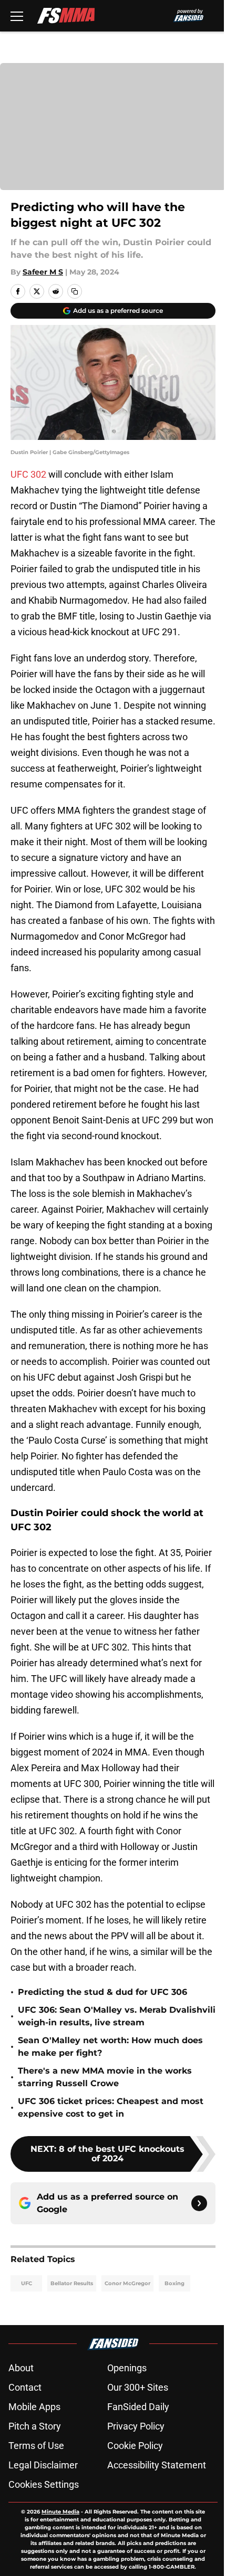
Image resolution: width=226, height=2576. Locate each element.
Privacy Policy (136, 2426)
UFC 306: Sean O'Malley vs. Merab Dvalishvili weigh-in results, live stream (117, 2016)
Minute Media (60, 2512)
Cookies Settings (44, 2484)
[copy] (75, 291)
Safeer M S (43, 272)
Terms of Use (36, 2446)
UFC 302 (28, 474)
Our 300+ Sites (138, 2387)
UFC (27, 2283)
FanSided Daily (138, 2407)
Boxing (174, 2283)
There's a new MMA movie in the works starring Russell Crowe (105, 2077)
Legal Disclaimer (43, 2465)
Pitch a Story (35, 2426)
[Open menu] (17, 16)
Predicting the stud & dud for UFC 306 (102, 1992)
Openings (127, 2368)
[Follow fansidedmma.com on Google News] (199, 2203)
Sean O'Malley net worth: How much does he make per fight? (110, 2047)
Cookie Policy (135, 2446)
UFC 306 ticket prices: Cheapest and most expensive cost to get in (111, 2107)
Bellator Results (72, 2283)
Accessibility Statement (157, 2465)
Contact (25, 2387)
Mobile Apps (34, 2407)
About (21, 2368)
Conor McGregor (127, 2283)
